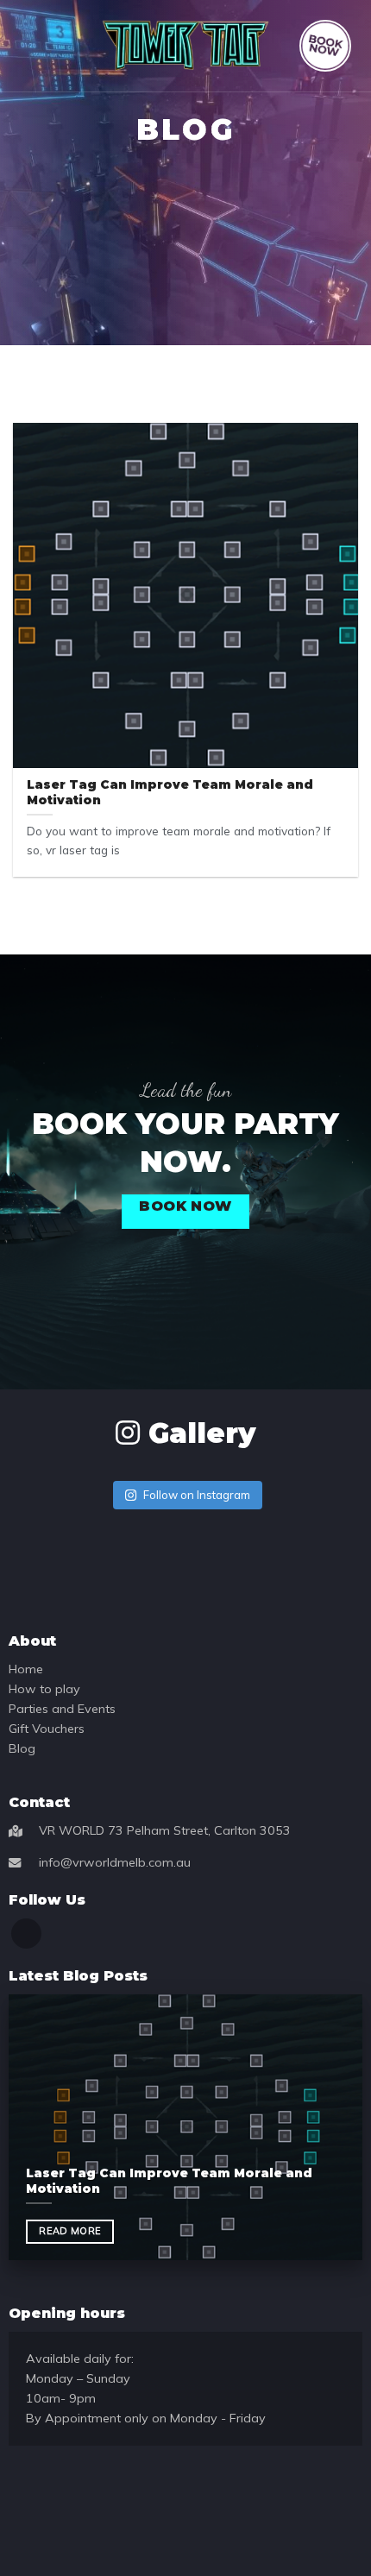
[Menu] (30, 45)
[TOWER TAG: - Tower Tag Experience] (185, 45)
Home (26, 1669)
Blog (22, 1748)
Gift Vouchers (47, 1729)
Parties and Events (62, 1709)
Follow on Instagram (197, 1495)
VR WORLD (72, 1830)
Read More (70, 2231)
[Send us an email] (26, 1934)
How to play (44, 1689)
